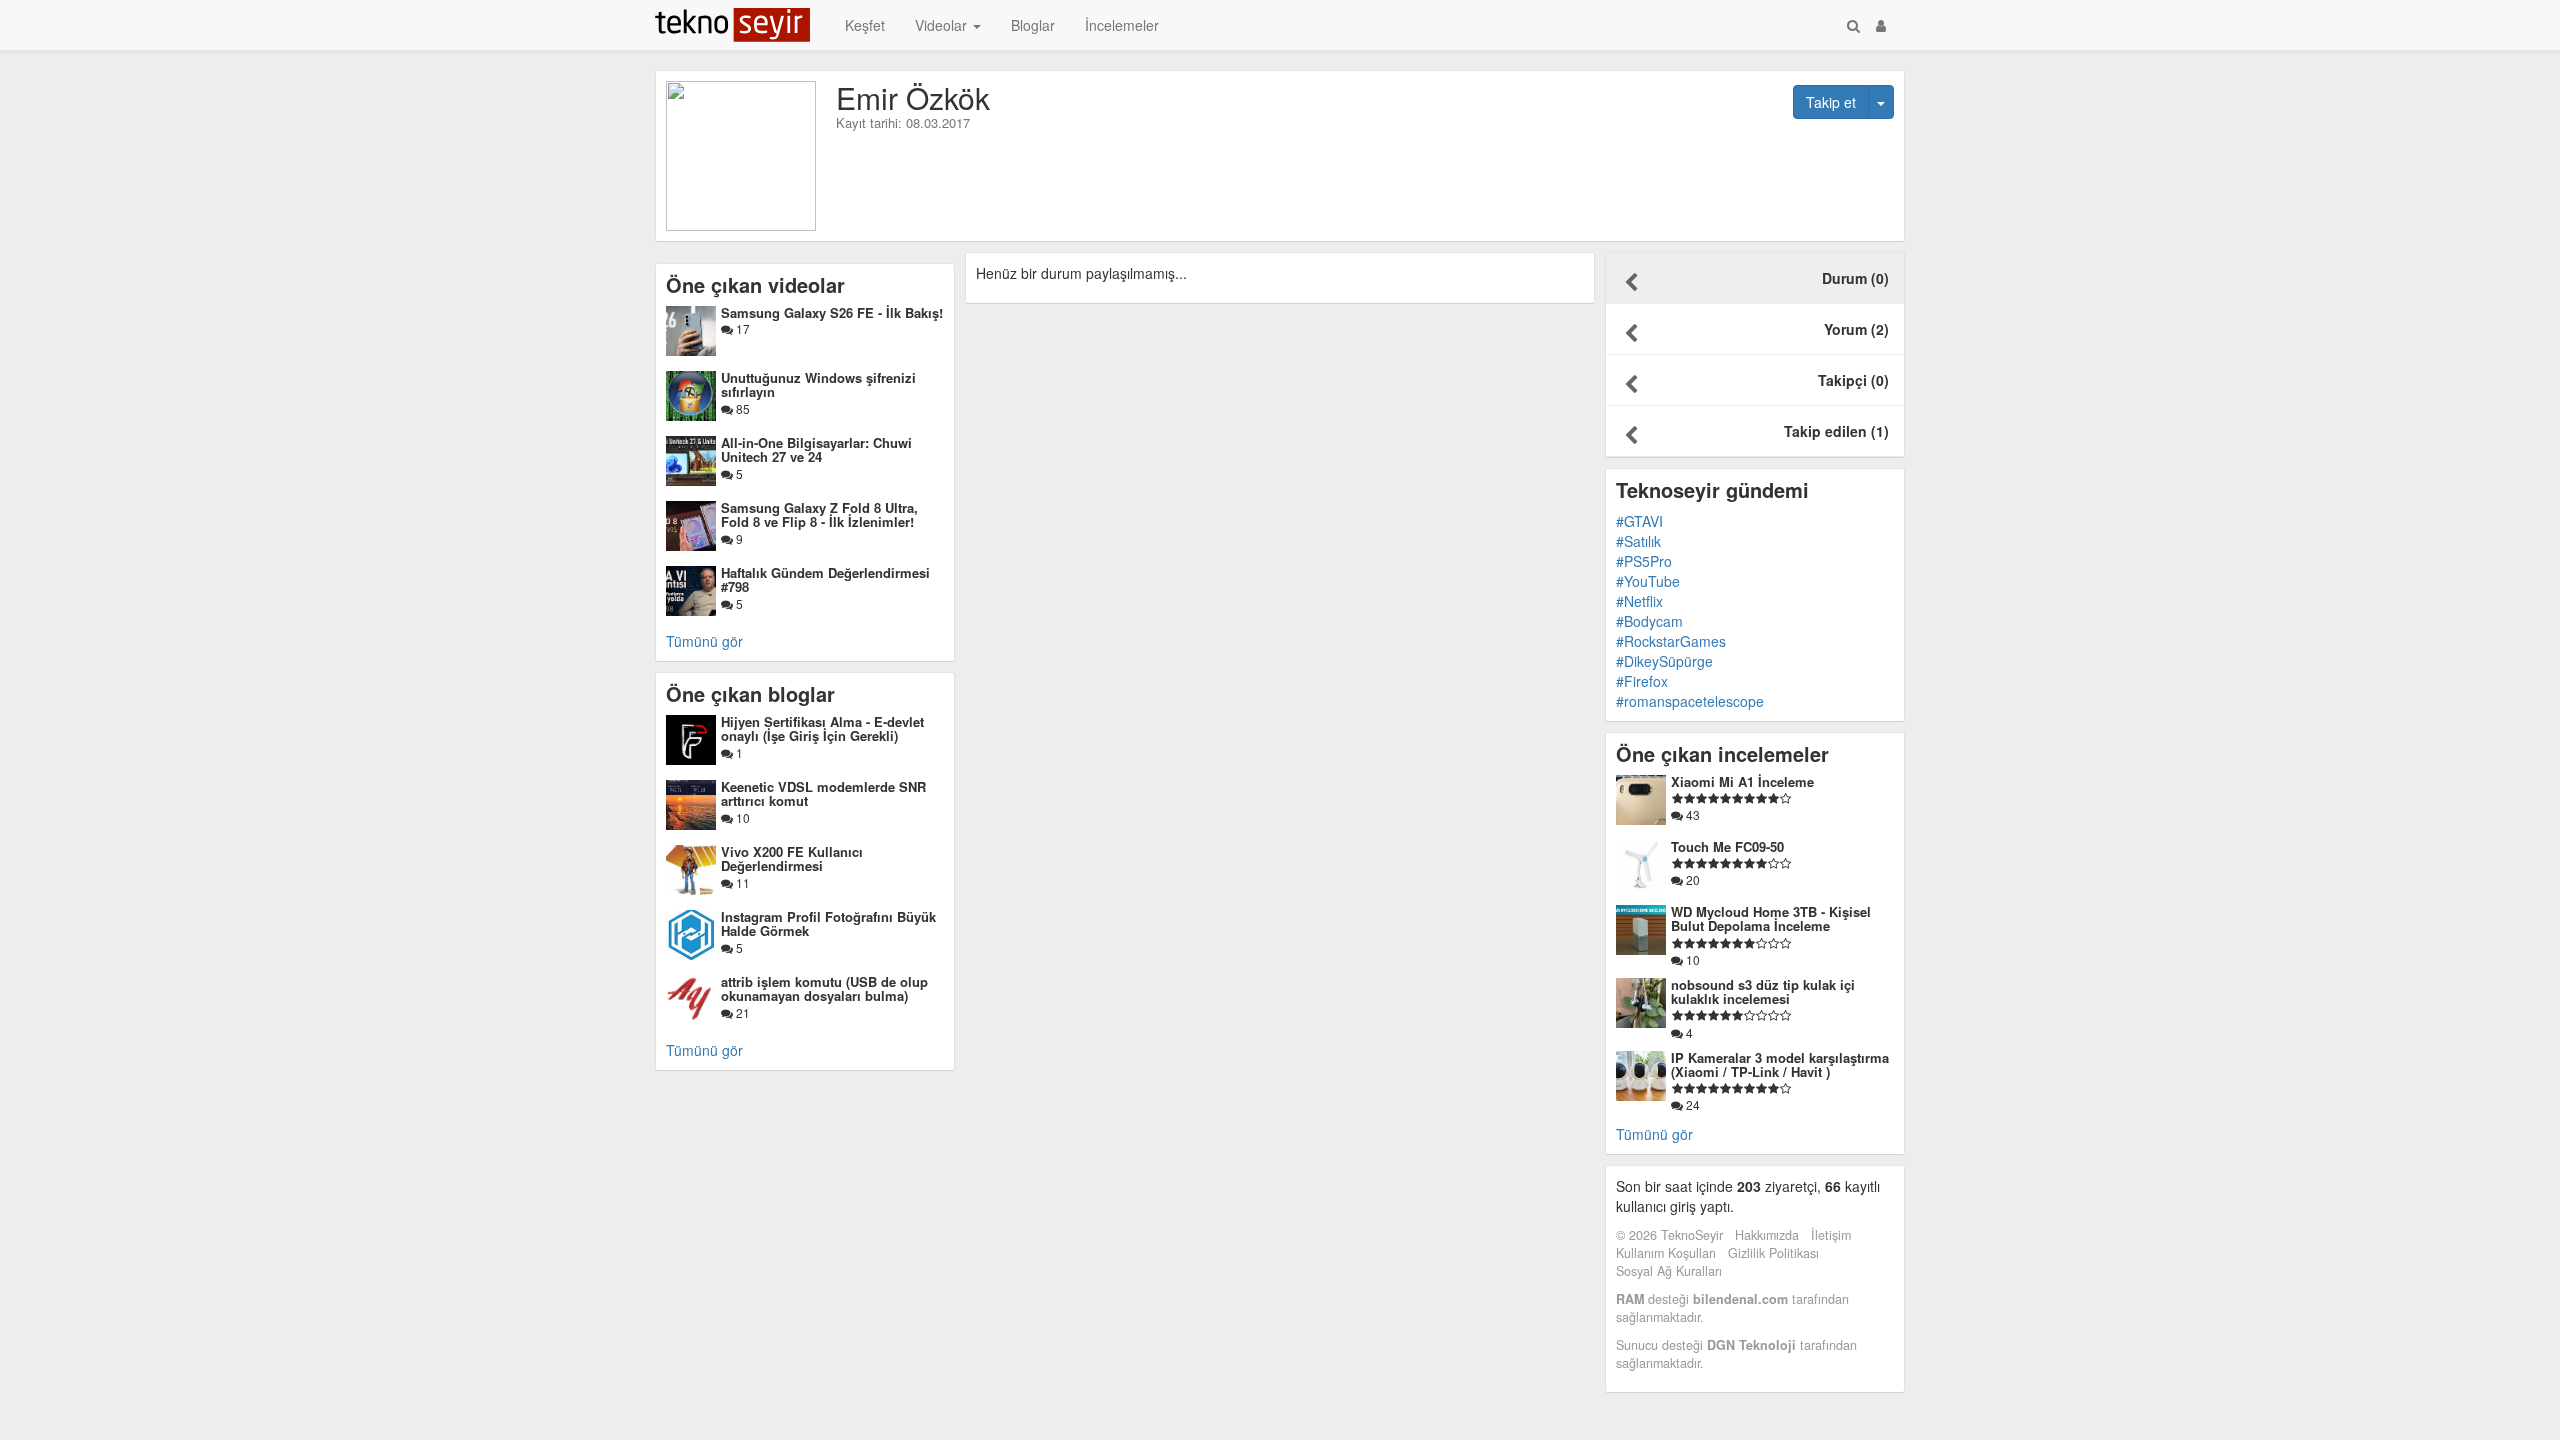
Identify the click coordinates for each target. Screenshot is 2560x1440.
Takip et (1831, 102)
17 (741, 328)
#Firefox (1642, 681)
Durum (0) (1855, 278)
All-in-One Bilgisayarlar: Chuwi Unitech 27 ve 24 (816, 449)
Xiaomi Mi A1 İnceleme (1742, 781)
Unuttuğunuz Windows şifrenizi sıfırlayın (818, 384)
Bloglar (1033, 25)
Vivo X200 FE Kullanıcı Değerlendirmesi (792, 858)
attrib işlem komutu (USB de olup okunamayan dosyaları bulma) (824, 988)
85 (741, 408)
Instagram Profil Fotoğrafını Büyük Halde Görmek (828, 923)
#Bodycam (1649, 621)
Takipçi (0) (1853, 380)
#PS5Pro (1644, 561)
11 (741, 882)
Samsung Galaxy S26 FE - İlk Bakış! (832, 312)
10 (741, 817)
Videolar (943, 25)
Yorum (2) (1856, 329)
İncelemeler (1122, 25)
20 (1691, 879)
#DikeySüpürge (1664, 661)
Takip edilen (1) (1836, 431)
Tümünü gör (704, 641)
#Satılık (1638, 541)
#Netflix (1639, 601)
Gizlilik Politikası (1773, 1253)
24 (1691, 1104)
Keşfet (865, 25)
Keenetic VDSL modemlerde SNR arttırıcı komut (823, 793)
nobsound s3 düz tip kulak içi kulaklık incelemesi (1763, 991)
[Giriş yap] (1881, 25)
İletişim (1831, 1235)
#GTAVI (1639, 521)
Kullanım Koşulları (1666, 1253)
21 (741, 1012)
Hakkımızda (1767, 1235)
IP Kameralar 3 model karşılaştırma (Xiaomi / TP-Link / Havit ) (1780, 1064)
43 (1691, 814)
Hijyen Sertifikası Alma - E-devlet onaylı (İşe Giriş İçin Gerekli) (822, 728)
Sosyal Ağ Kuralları (1669, 1271)
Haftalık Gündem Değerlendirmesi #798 (825, 579)
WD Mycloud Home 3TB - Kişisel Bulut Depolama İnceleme (1771, 918)
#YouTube (1648, 581)
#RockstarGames (1671, 641)
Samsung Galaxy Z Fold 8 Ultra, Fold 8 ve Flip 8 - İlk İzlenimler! (819, 514)
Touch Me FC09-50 (1727, 846)
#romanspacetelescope (1690, 701)
